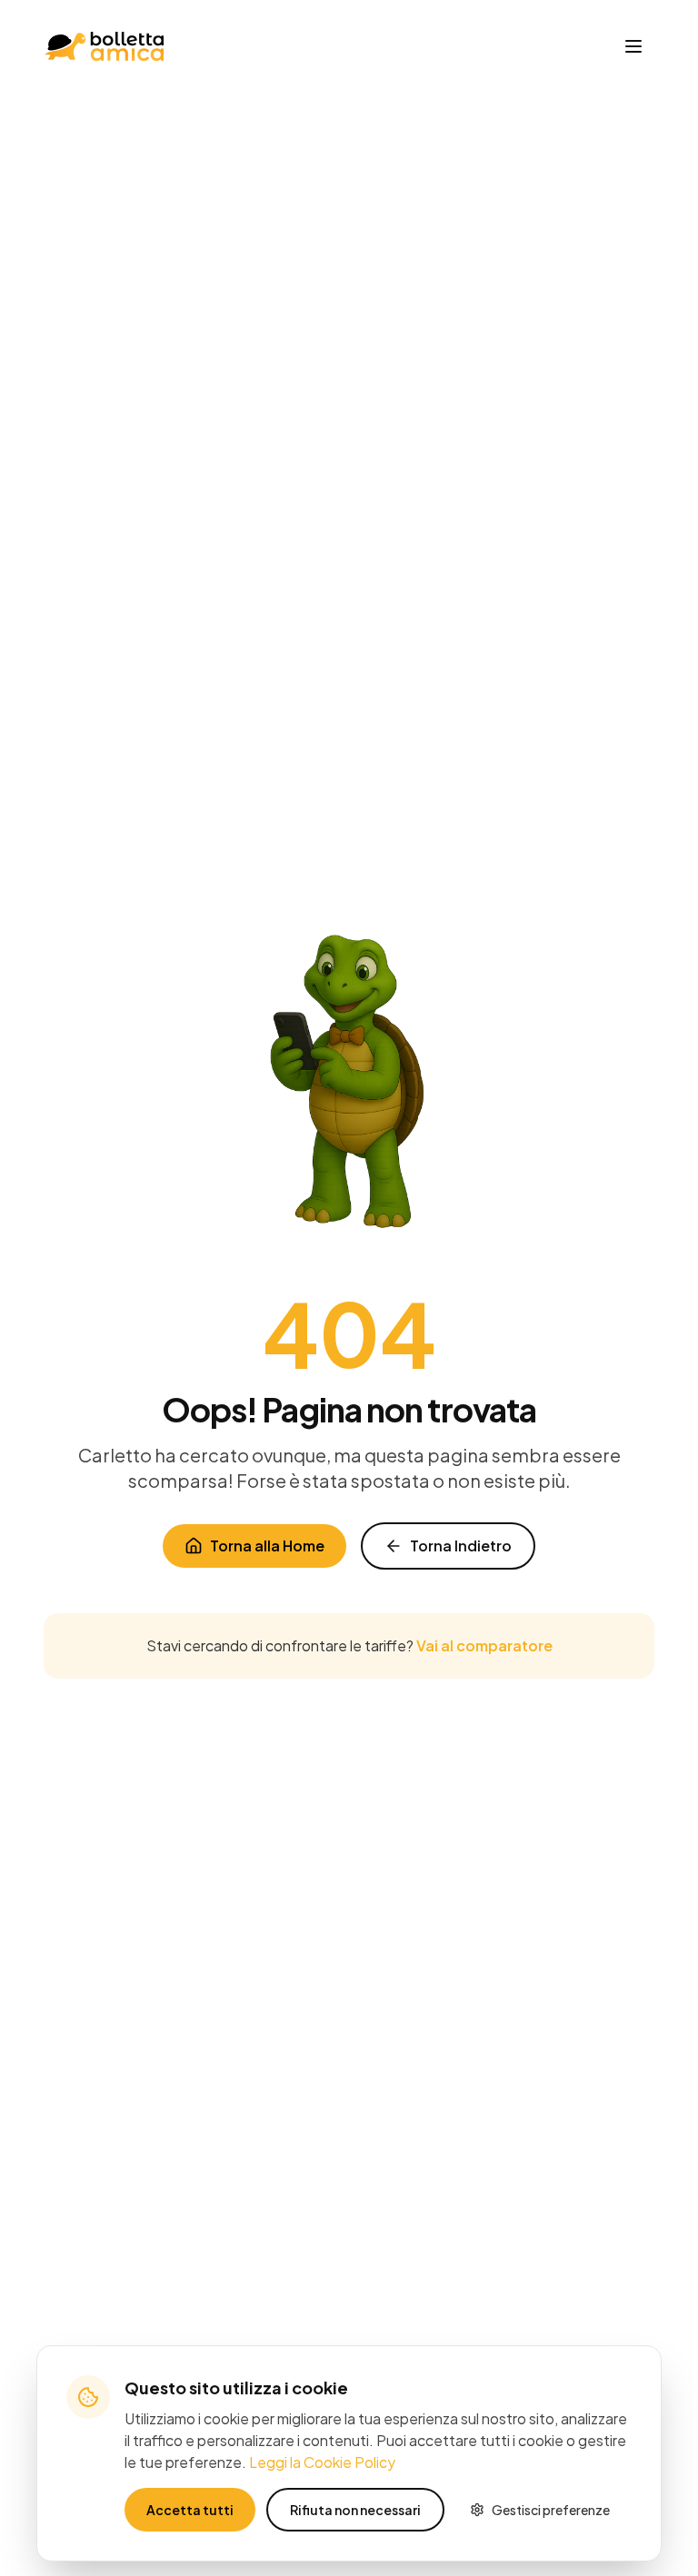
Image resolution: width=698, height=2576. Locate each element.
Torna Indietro (461, 1546)
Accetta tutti (190, 2510)
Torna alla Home (267, 1546)
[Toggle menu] (633, 46)
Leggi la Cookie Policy (322, 2462)
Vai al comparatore (484, 1645)
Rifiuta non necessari (355, 2510)
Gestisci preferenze (551, 2510)
